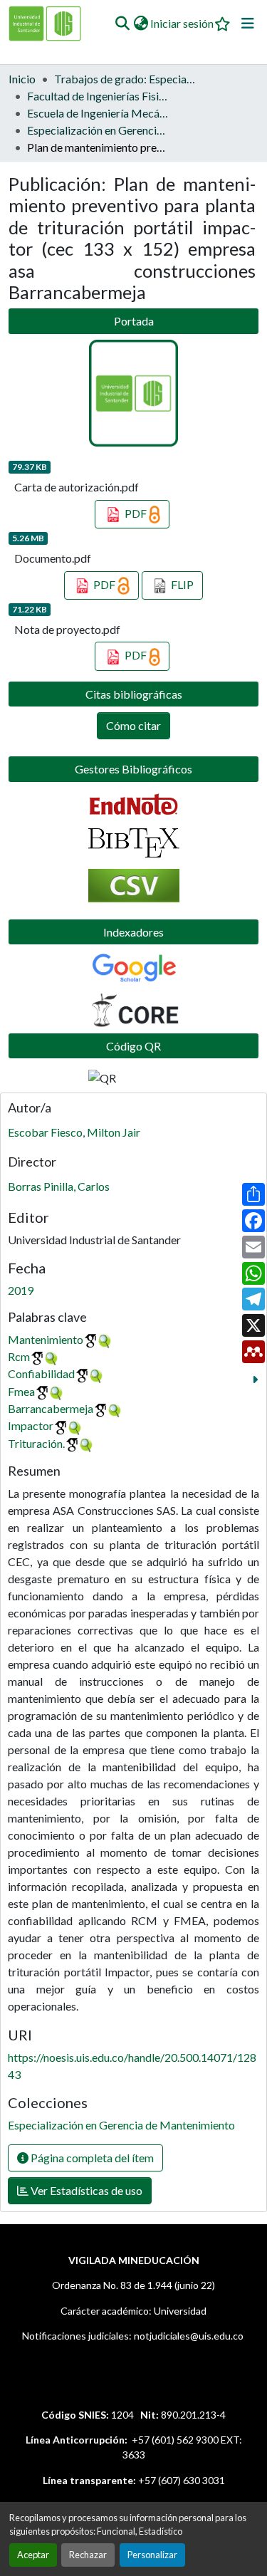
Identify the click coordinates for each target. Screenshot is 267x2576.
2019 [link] (21, 1290)
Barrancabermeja (51, 1408)
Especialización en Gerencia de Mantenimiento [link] (98, 130)
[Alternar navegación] (248, 24)
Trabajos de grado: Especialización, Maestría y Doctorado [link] (125, 79)
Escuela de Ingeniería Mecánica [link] (98, 113)
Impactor (31, 1425)
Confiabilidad (41, 1373)
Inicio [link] (22, 79)
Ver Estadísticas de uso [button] (85, 2190)
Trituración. (36, 1443)
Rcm (19, 1356)
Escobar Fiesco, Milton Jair (74, 1132)
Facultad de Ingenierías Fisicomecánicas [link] (98, 96)
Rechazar (88, 2555)
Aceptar (33, 2555)
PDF (136, 513)
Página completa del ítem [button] (91, 2158)
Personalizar (152, 2555)
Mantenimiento (46, 1339)
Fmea (21, 1391)
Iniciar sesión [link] (182, 23)
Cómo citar (133, 725)
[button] (122, 24)
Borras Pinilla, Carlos (59, 1186)
